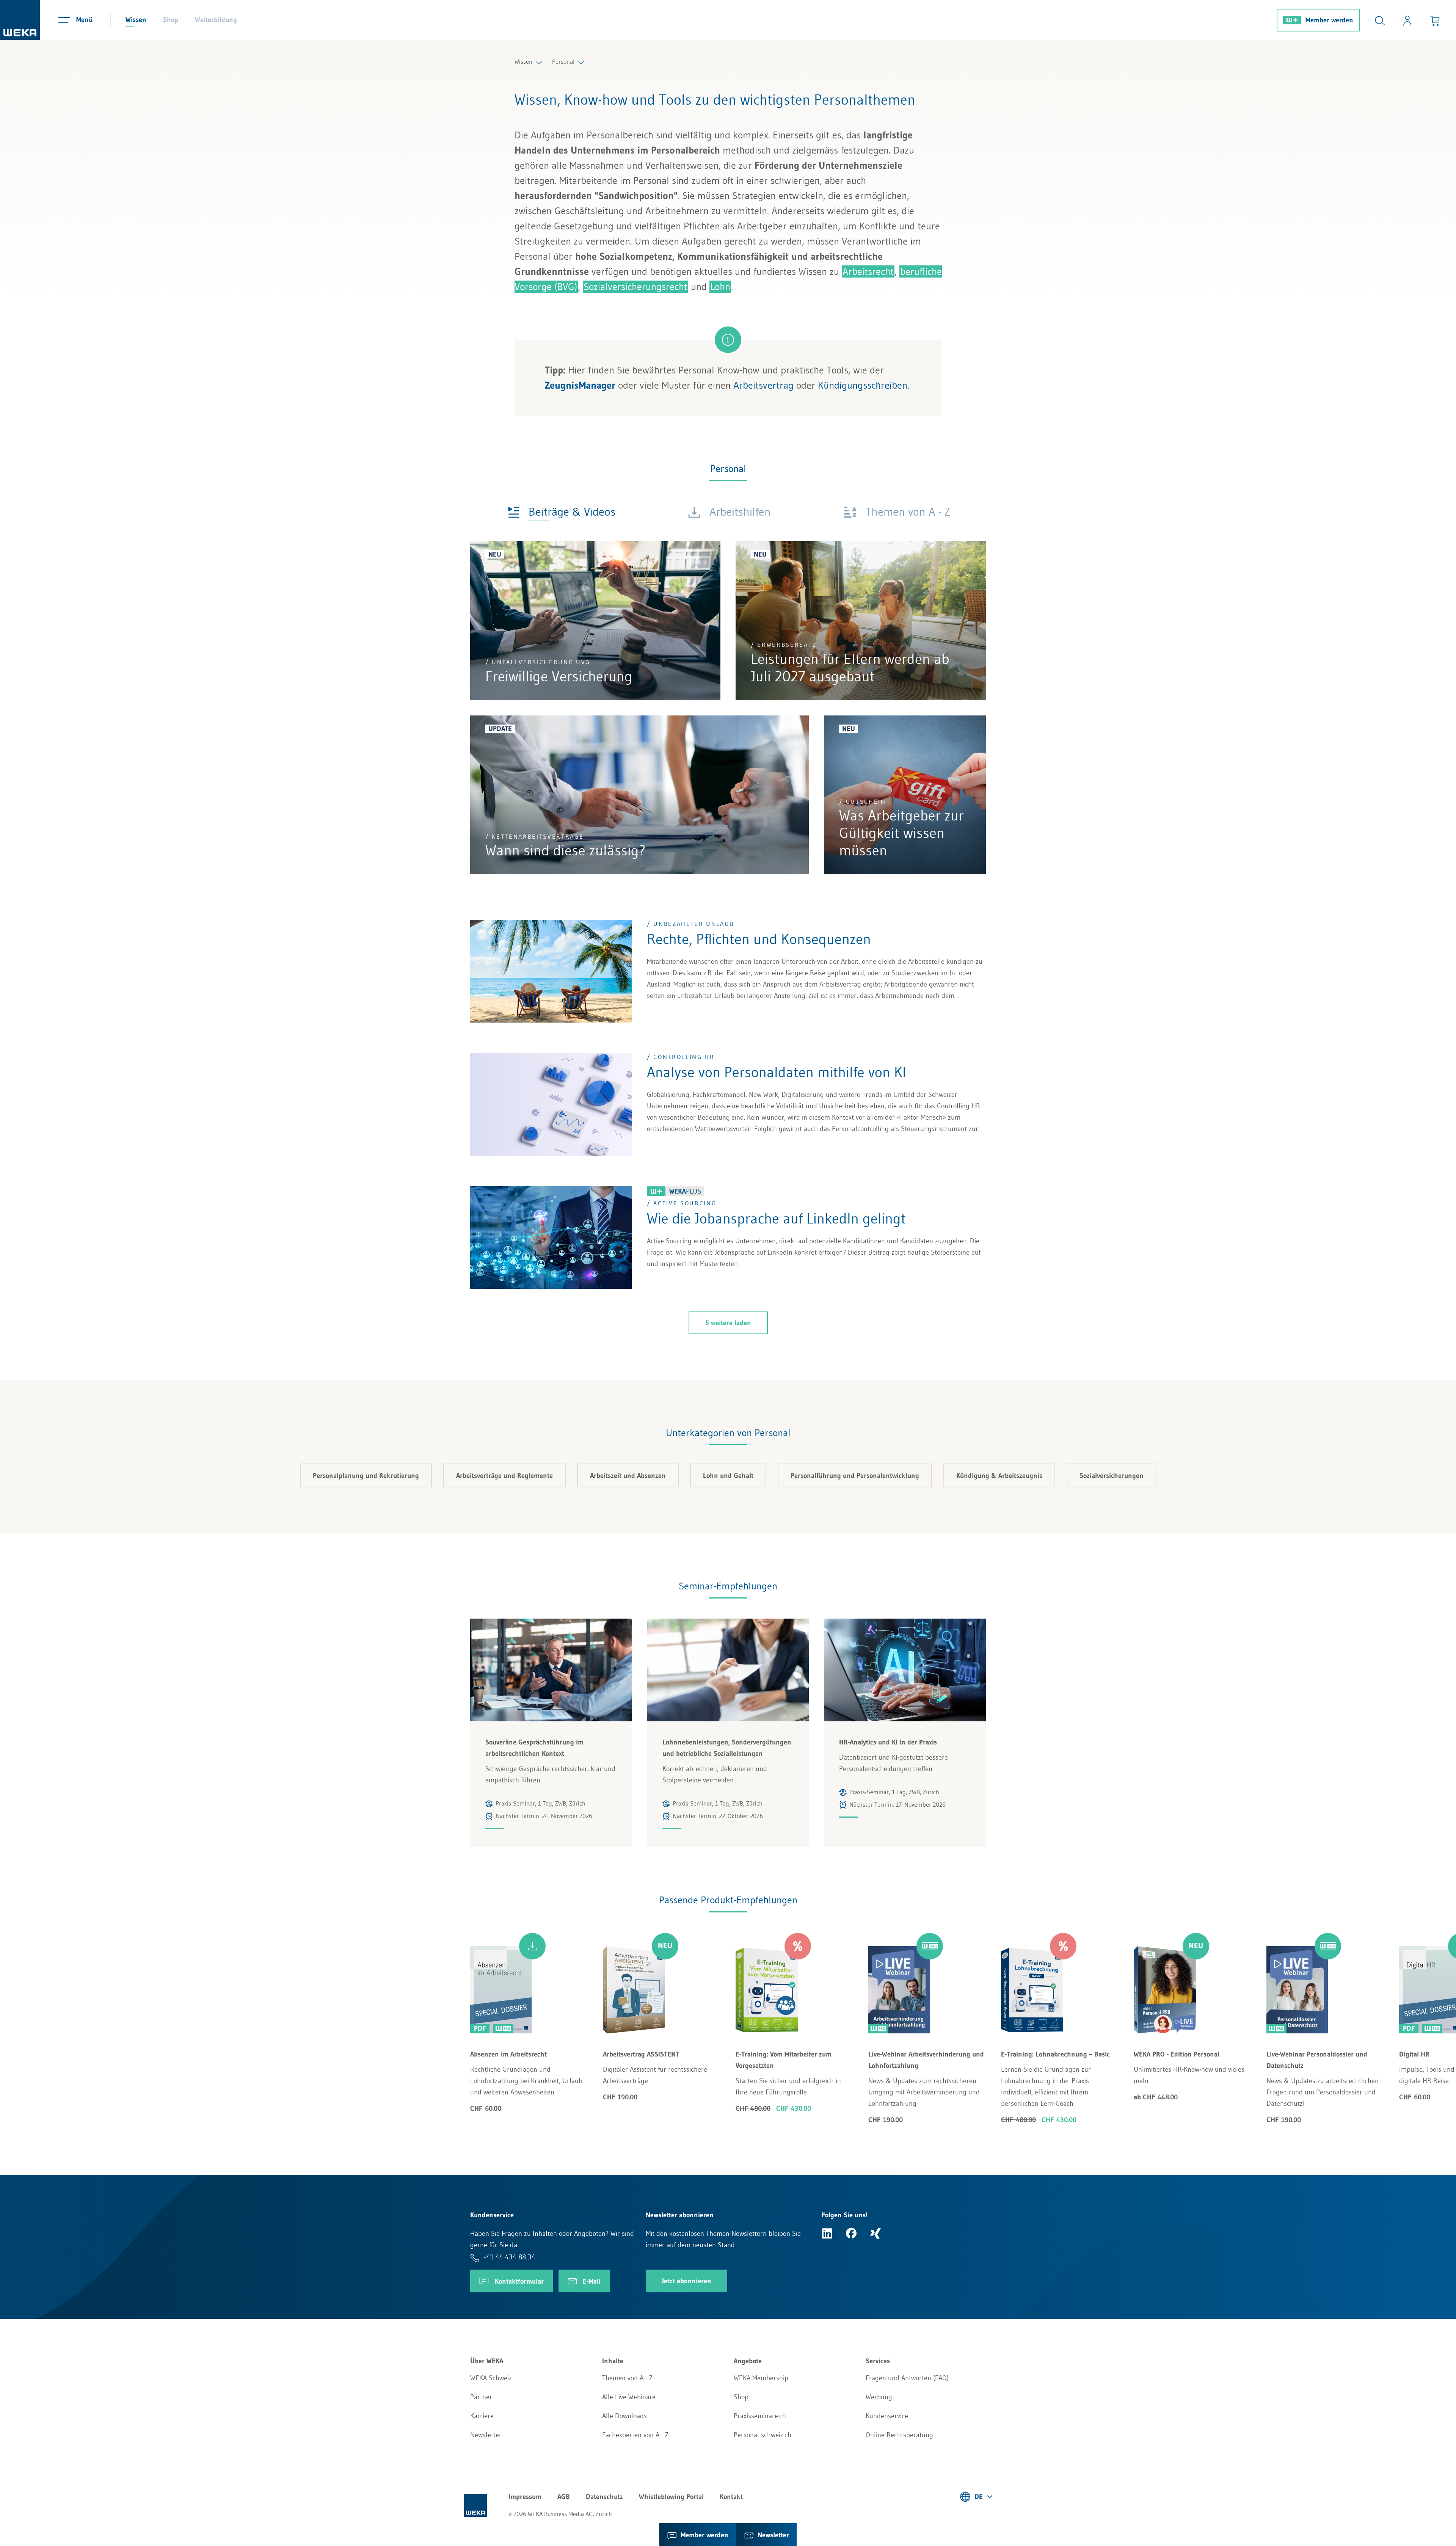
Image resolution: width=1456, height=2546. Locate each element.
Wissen (136, 20)
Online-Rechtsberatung (899, 2435)
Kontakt (731, 2497)
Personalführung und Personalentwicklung (855, 1476)
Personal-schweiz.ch (763, 2435)
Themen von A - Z (627, 2378)
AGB (564, 2497)
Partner (481, 2397)
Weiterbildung (216, 20)
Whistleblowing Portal (671, 2497)
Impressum (525, 2497)
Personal (563, 61)
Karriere (482, 2416)
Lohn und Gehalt (728, 1476)
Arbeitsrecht (868, 271)
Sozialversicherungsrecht (635, 287)
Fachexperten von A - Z (635, 2435)
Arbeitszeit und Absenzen (628, 1476)
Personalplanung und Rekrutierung (366, 1476)
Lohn (720, 287)
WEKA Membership (761, 2378)
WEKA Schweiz (491, 2378)
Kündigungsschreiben (863, 385)
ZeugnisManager (580, 385)
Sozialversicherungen (1112, 1476)
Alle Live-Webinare (629, 2397)
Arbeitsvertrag (763, 385)
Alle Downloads (624, 2416)
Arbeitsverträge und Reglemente (504, 1476)
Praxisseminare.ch (760, 2416)
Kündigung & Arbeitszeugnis (999, 1476)
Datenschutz (604, 2497)
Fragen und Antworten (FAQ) (907, 2378)
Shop (171, 20)
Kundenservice (887, 2416)
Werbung (879, 2397)
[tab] (562, 511)
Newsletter (486, 2435)
